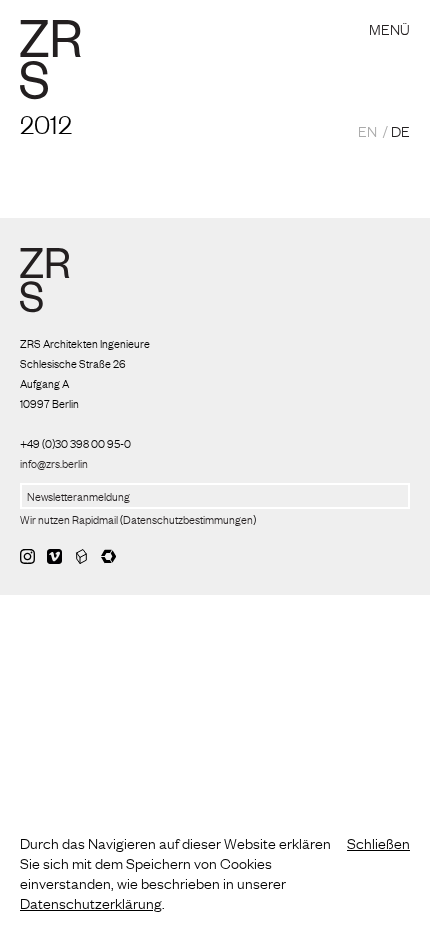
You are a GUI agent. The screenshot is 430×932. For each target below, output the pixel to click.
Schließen (378, 842)
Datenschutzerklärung (91, 902)
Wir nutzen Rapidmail (69, 519)
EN (367, 130)
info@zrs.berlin (54, 463)
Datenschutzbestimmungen (188, 519)
